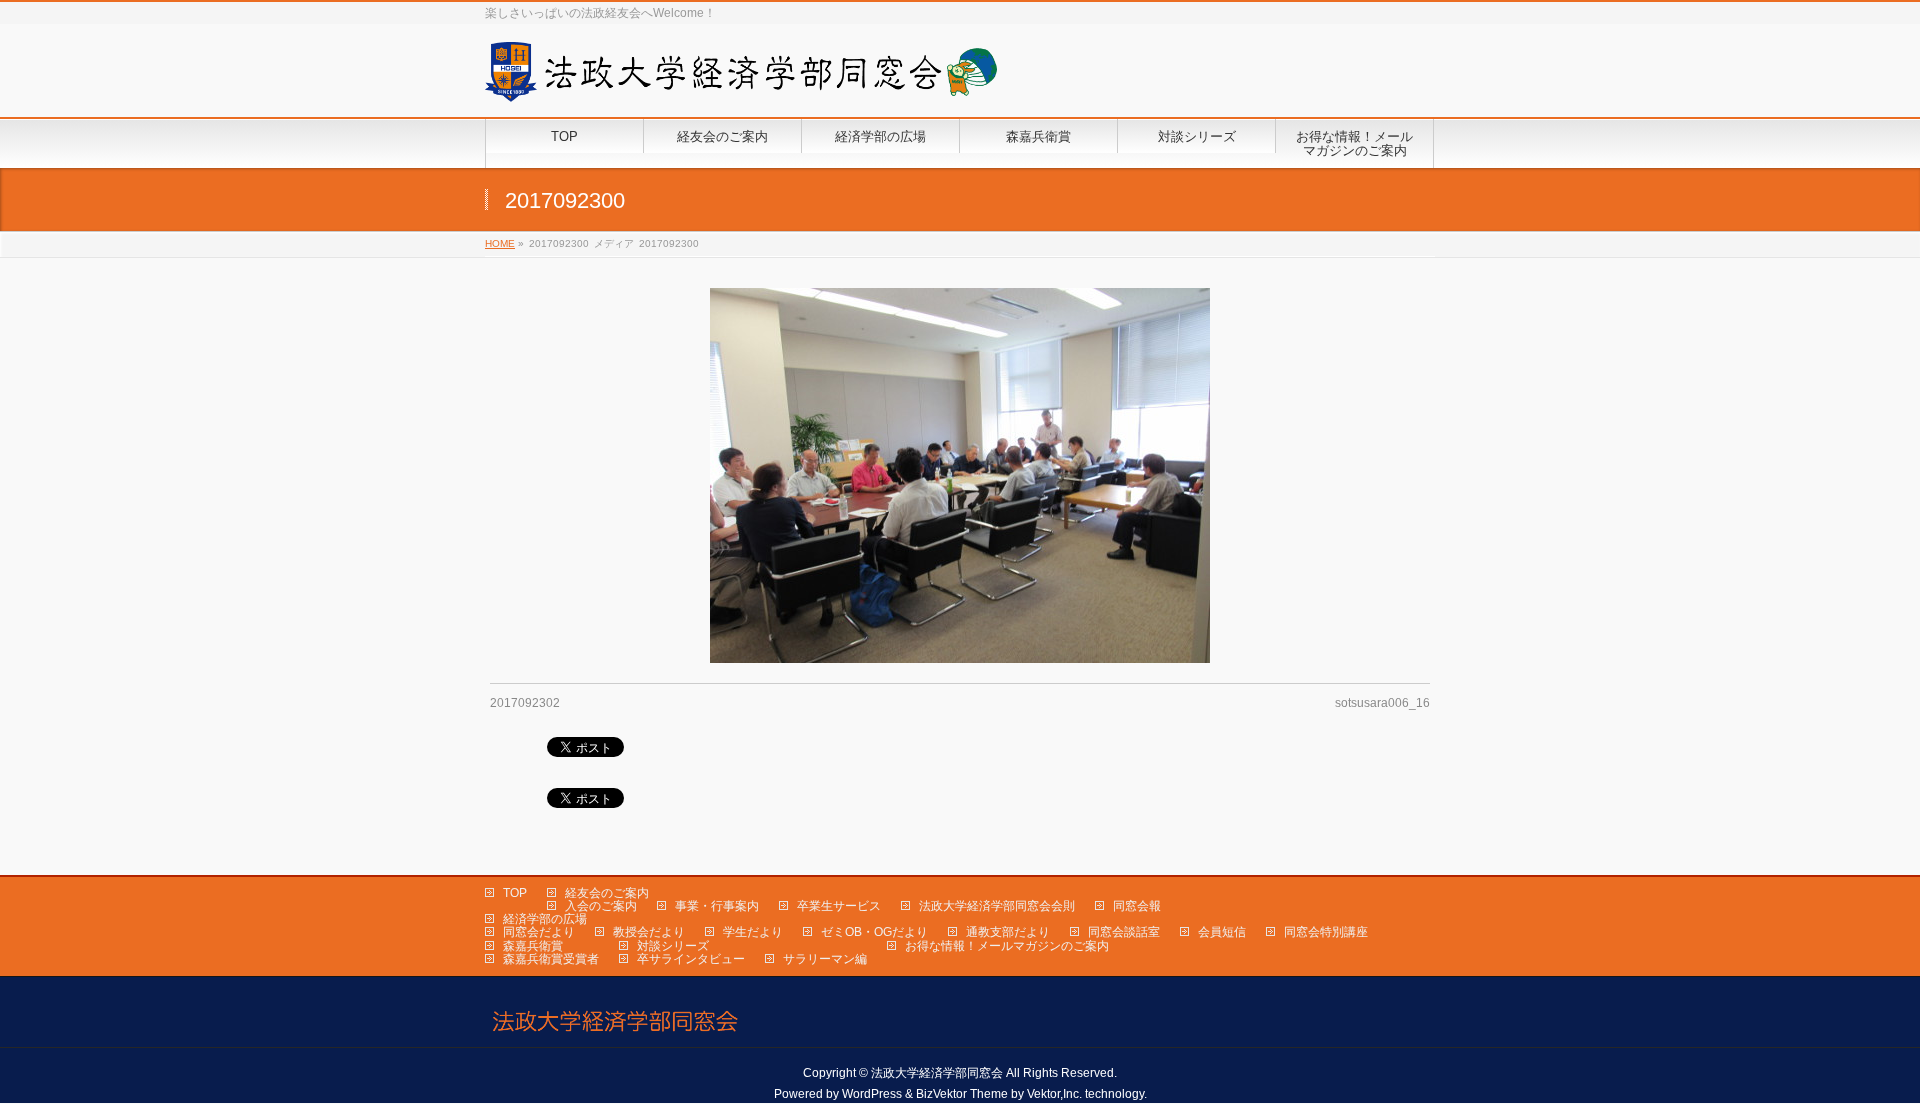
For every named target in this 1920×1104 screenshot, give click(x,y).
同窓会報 (1137, 906)
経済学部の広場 (545, 919)
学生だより (753, 932)
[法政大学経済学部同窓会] (741, 79)
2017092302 (525, 703)
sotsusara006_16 (1382, 703)
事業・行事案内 (717, 906)
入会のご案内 (601, 906)
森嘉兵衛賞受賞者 (551, 959)
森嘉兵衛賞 (533, 946)
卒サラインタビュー (691, 959)
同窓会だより (539, 932)
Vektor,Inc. (1054, 1094)
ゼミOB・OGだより (874, 932)
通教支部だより (1008, 932)
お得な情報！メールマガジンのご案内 (1007, 946)
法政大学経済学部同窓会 (937, 1073)
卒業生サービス (839, 906)
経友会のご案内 (607, 893)
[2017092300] (960, 475)
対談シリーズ (673, 946)
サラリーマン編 (825, 959)
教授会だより (649, 932)
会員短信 (1222, 932)
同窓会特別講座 (1326, 932)
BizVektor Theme (962, 1094)
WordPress (872, 1094)
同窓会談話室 (1124, 932)
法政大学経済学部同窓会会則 (997, 906)
